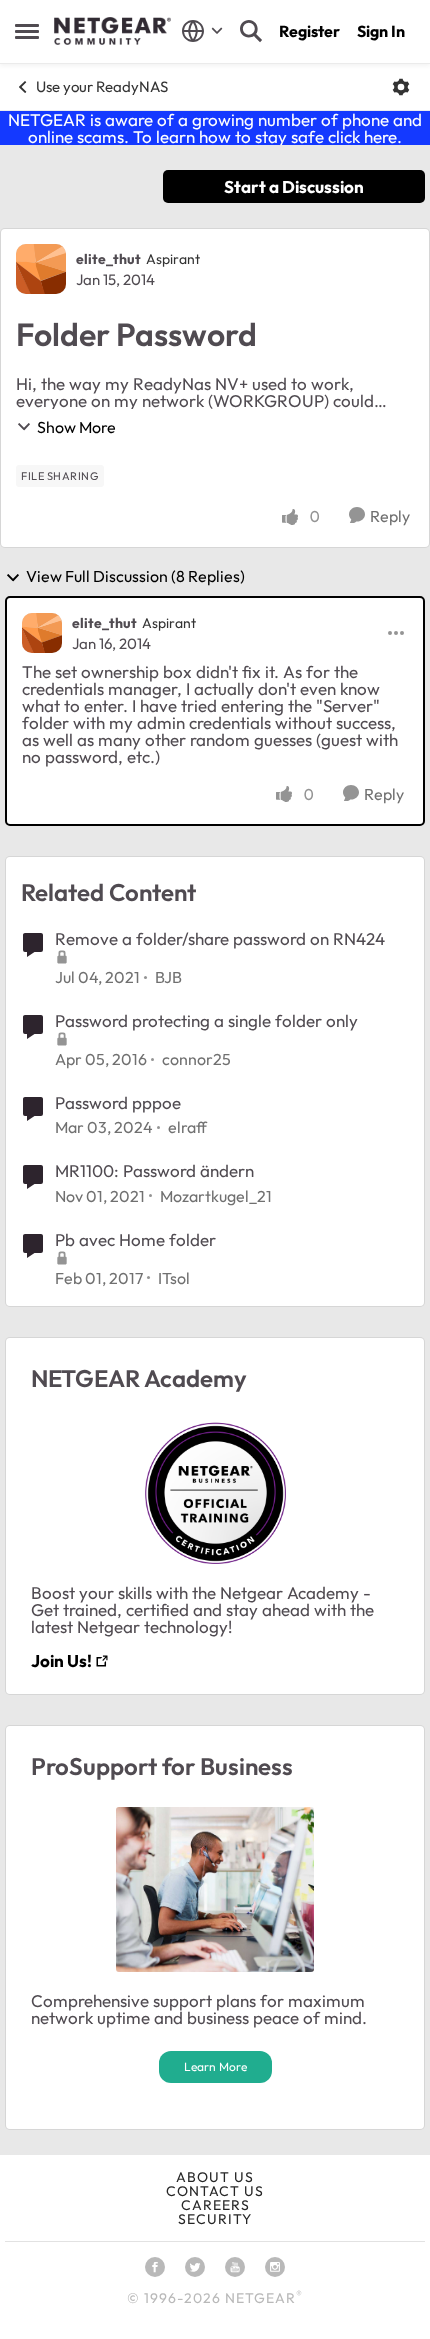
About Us (215, 2177)
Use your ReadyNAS (102, 86)
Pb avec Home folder (135, 1239)
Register (309, 31)
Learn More (215, 2066)
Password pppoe (118, 1102)
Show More (76, 427)
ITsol (174, 1278)
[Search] (251, 31)
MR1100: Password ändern (154, 1170)
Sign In (381, 31)
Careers (215, 2205)
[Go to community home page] (112, 31)
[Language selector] (202, 31)
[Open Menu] (401, 87)
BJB (168, 977)
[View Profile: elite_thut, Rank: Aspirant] (41, 269)
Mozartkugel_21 (216, 1196)
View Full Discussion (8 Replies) (135, 577)
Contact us (215, 2191)
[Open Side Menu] (27, 31)
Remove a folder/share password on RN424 (220, 938)
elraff (187, 1127)
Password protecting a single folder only (206, 1020)
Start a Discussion (294, 186)
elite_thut (108, 259)
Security (215, 2219)
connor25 (196, 1059)
